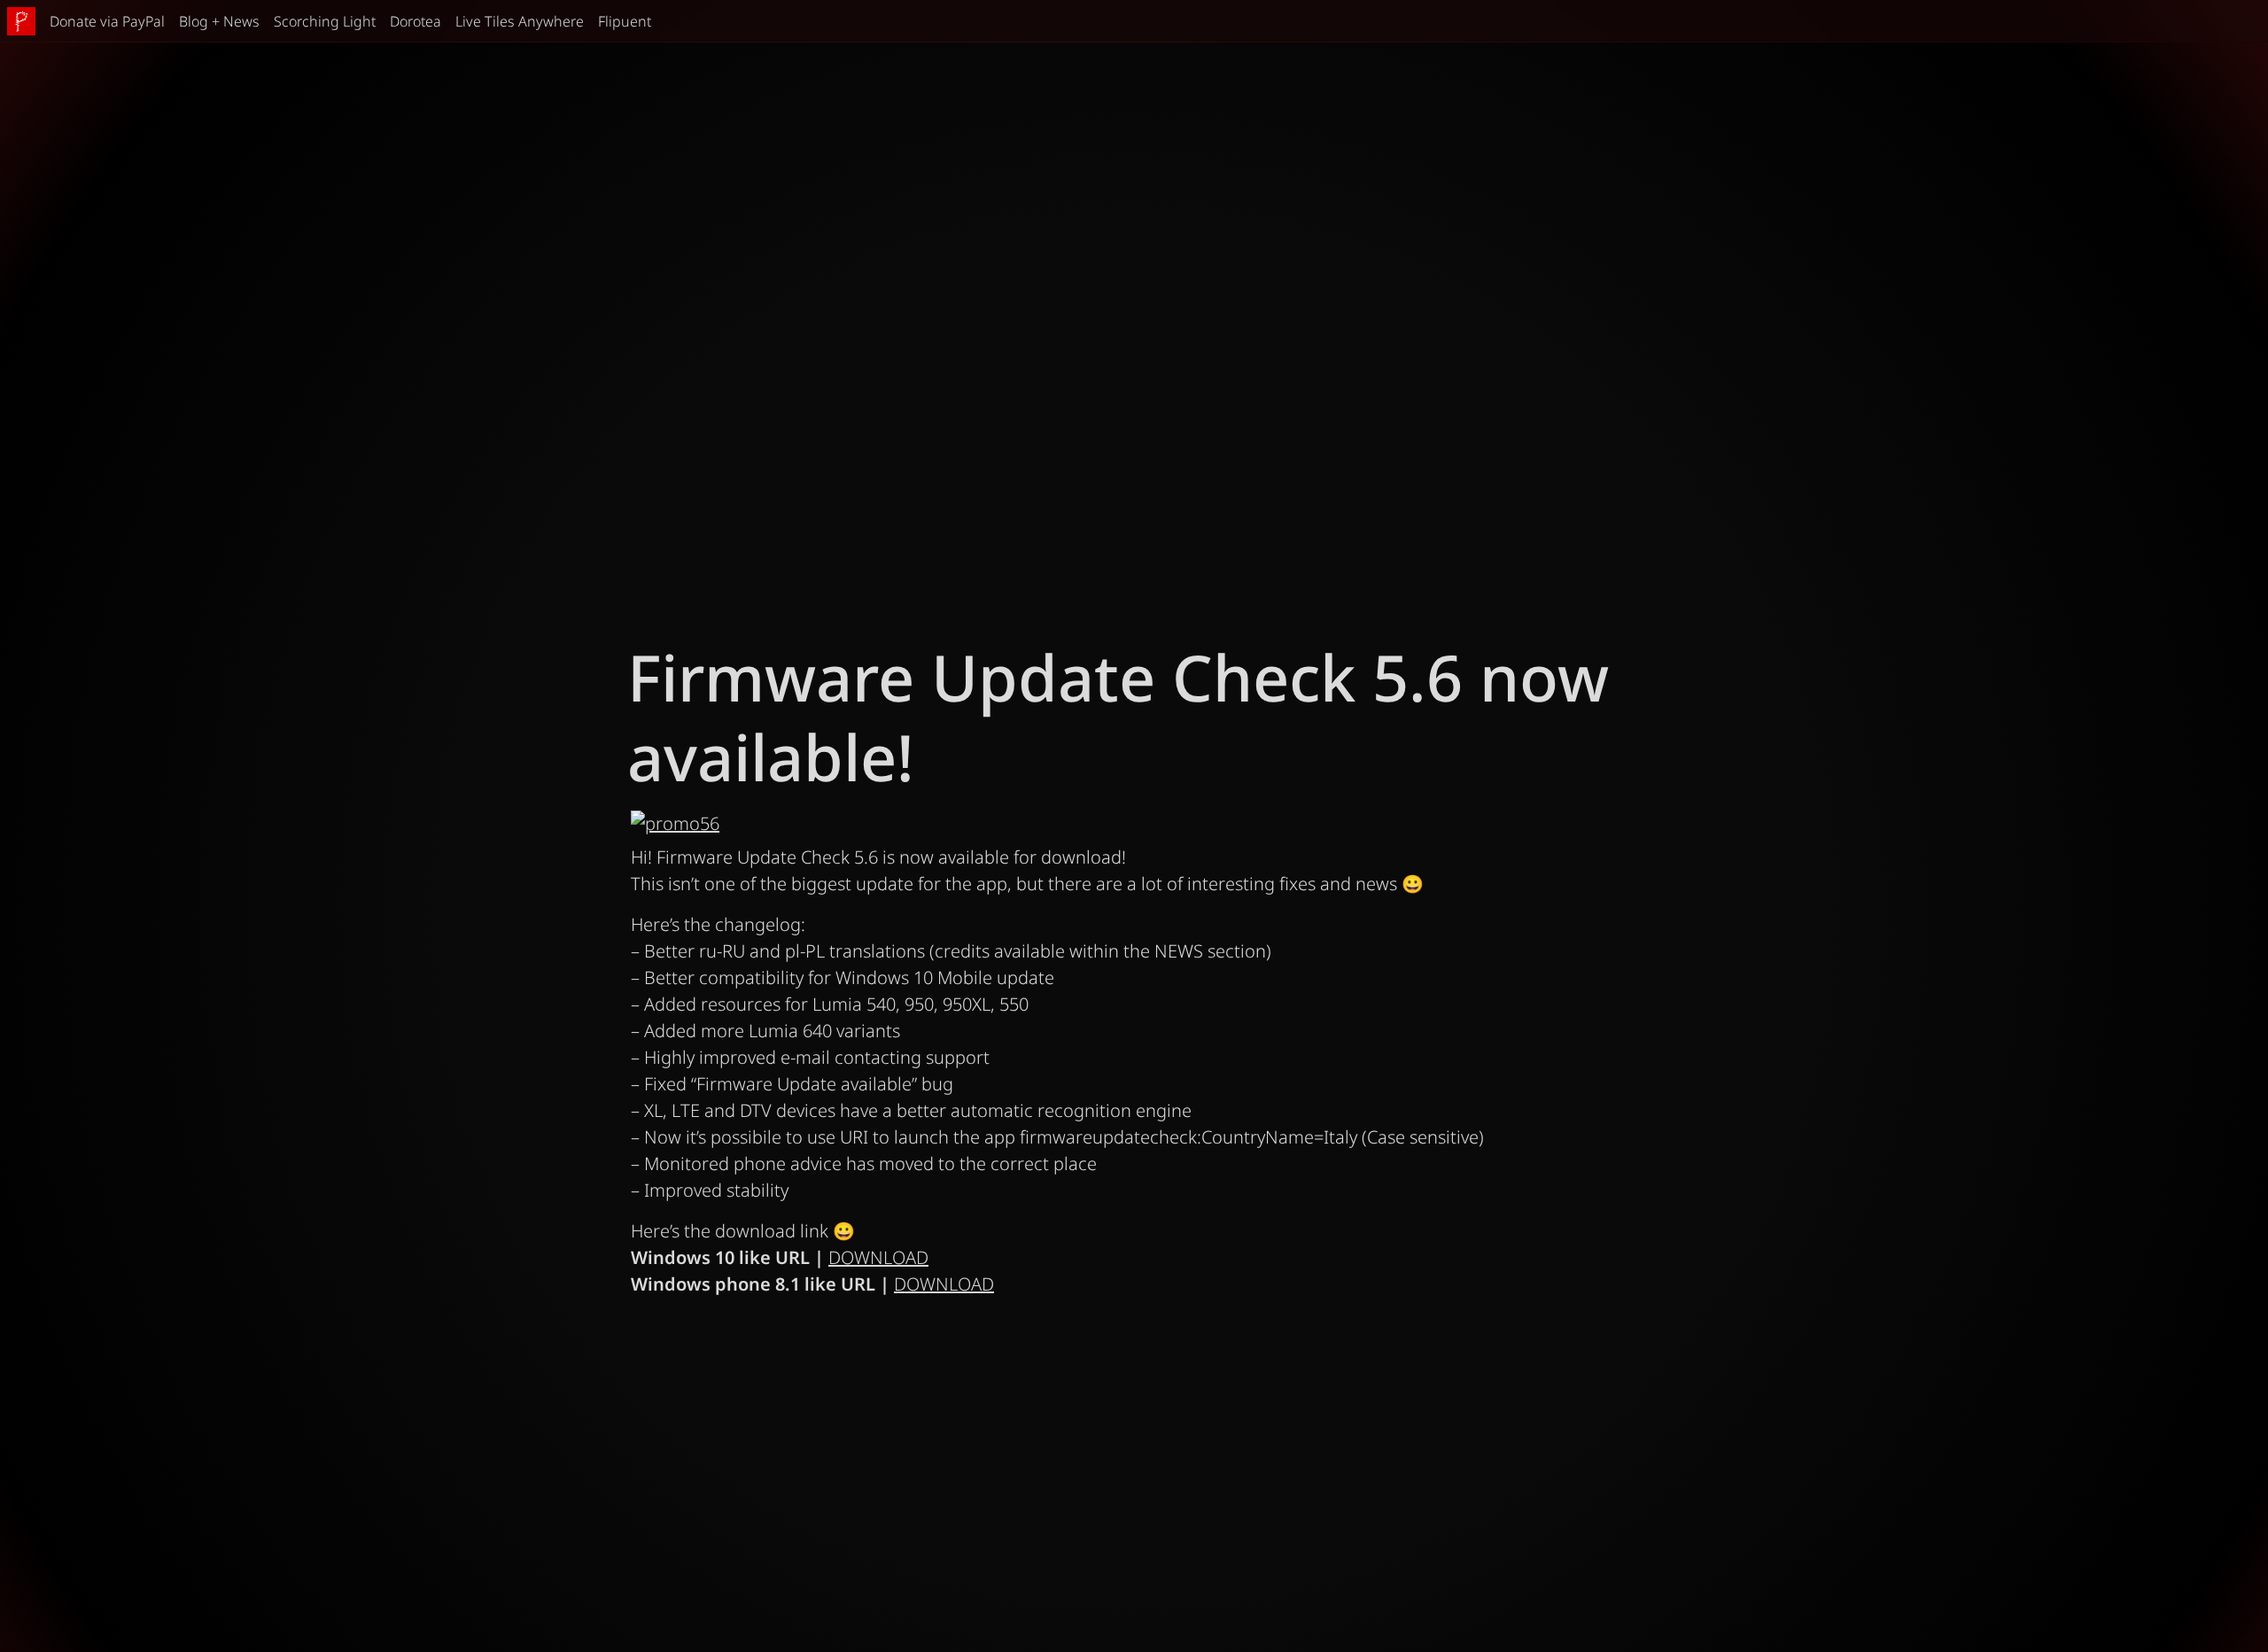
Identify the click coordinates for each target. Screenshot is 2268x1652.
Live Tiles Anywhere (520, 21)
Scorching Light (325, 21)
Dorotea (416, 21)
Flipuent (625, 21)
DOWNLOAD (878, 1257)
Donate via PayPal (107, 21)
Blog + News (219, 21)
